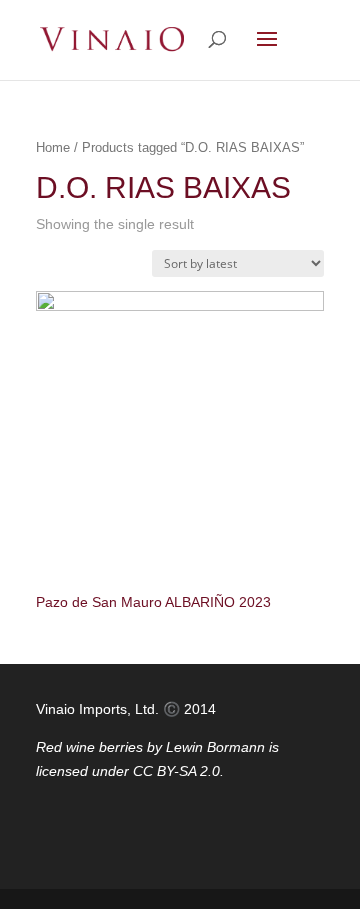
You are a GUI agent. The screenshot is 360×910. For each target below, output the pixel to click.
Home (53, 147)
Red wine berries (89, 747)
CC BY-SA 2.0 (176, 771)
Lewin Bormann (215, 747)
